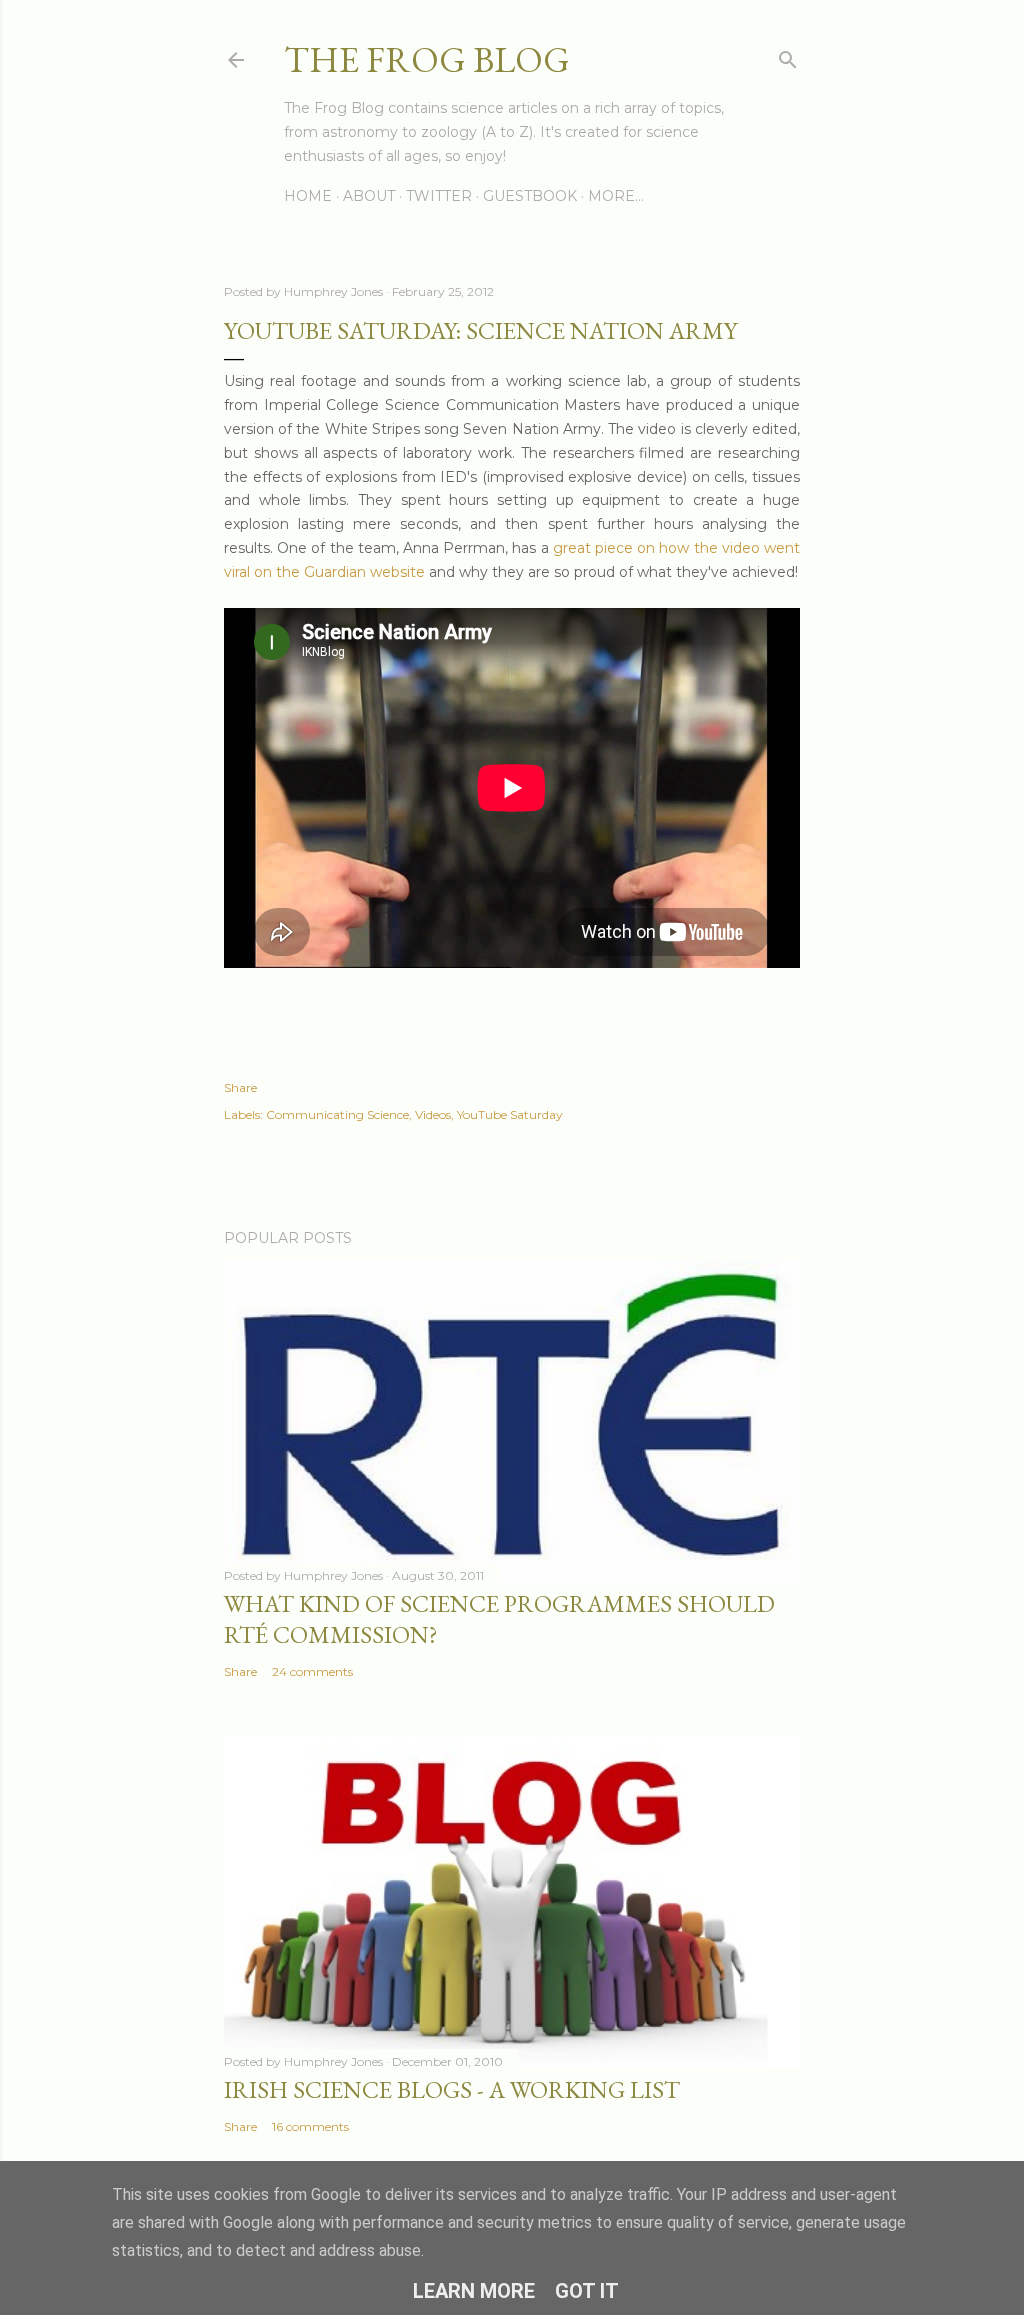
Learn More (474, 2291)
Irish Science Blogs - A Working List (452, 2089)
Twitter (439, 196)
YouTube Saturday (510, 1114)
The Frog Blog (427, 59)
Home (308, 196)
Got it (587, 2291)
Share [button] (240, 1087)
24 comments (312, 1671)
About (369, 196)
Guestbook (530, 196)
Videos (433, 1114)
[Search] (788, 55)
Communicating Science (337, 1114)
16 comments (310, 2126)
